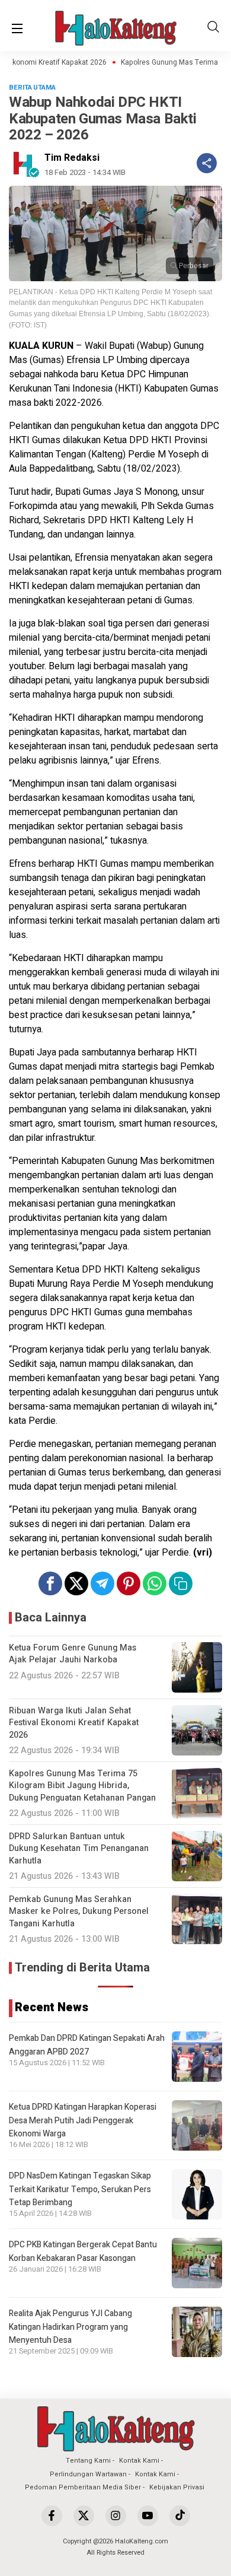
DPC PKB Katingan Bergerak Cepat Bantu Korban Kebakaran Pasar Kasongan (83, 2251)
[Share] (207, 163)
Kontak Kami (139, 2461)
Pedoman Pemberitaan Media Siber (83, 2487)
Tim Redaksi (72, 158)
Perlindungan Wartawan (88, 2474)
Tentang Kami (88, 2461)
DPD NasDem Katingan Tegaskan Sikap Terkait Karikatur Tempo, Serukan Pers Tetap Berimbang (80, 2189)
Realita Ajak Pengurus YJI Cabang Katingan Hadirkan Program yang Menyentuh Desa (70, 2327)
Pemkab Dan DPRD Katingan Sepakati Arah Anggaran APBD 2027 (87, 2045)
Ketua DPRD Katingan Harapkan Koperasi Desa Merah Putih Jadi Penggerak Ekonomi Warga (83, 2120)
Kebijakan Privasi (177, 2487)
